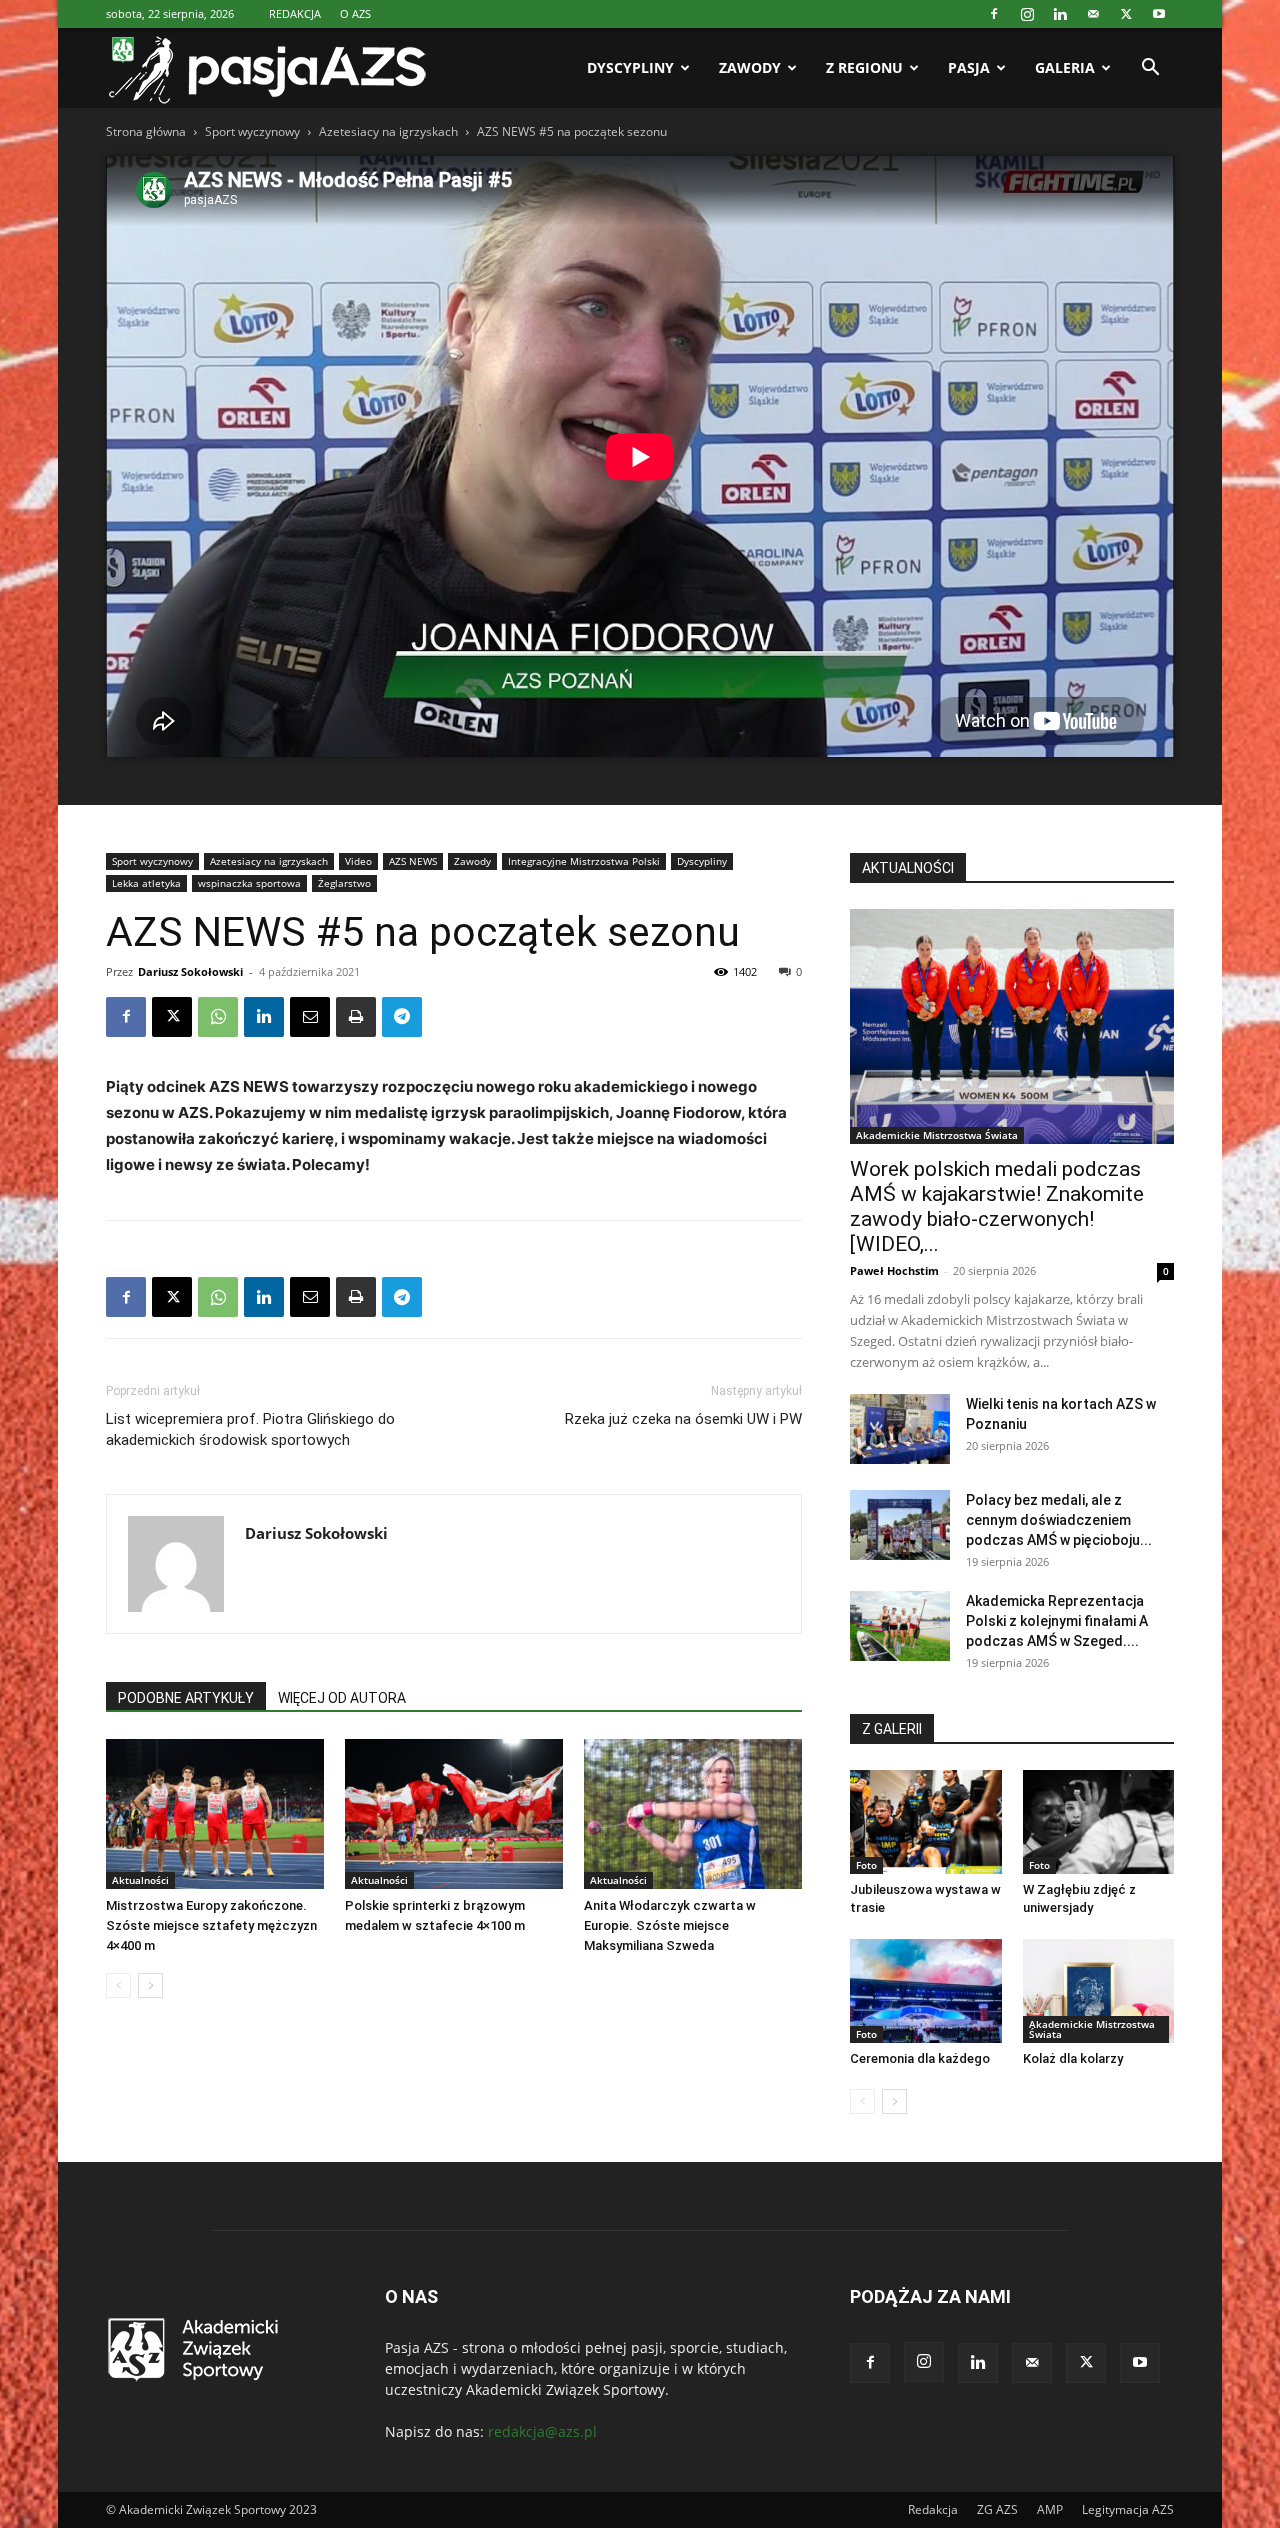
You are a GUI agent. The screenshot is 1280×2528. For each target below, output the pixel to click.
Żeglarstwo (344, 883)
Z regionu (864, 67)
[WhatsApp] (218, 1017)
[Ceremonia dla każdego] (926, 1991)
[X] (1126, 14)
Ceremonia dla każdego (920, 2058)
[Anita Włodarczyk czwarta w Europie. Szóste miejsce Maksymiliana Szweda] (693, 1814)
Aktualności (140, 1880)
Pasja (969, 67)
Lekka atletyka (146, 883)
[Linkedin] (1060, 14)
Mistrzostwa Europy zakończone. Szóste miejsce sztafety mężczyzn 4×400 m (211, 1925)
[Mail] (1093, 14)
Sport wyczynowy (252, 131)
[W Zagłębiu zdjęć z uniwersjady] (1099, 1822)
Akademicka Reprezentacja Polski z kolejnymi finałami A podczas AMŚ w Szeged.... (1057, 1621)
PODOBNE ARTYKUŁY (186, 1698)
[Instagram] (1027, 14)
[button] (1150, 69)
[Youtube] (1159, 14)
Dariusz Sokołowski (190, 971)
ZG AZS (997, 2509)
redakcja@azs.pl (542, 2431)
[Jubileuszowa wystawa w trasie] (926, 1822)
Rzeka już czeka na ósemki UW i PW (683, 1419)
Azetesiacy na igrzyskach (388, 131)
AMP (1050, 2509)
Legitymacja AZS (1128, 2509)
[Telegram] (402, 1017)
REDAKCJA (295, 13)
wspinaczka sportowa (249, 883)
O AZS (355, 13)
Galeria (1065, 67)
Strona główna (146, 131)
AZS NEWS (413, 861)
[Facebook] (994, 14)
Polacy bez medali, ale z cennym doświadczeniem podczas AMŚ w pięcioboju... (1059, 1520)
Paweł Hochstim (894, 1270)
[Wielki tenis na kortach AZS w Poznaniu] (900, 1429)
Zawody (750, 67)
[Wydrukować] (356, 1017)
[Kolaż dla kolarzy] (1099, 1991)
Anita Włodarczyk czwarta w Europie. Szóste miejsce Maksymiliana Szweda (670, 1925)
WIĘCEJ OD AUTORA (342, 1698)
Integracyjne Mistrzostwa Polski (584, 861)
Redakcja (933, 2509)
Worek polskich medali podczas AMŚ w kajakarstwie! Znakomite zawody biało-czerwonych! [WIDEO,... (997, 1206)
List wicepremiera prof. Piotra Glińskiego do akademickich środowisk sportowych (250, 1429)
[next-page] (150, 1985)
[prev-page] (118, 1985)
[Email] (310, 1017)
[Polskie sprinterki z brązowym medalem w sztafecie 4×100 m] (454, 1814)
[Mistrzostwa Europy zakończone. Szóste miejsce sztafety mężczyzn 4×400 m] (215, 1814)
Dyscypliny (630, 67)
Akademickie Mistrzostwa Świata (937, 1135)
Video (358, 861)
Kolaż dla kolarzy (1073, 2058)
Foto (866, 1865)
